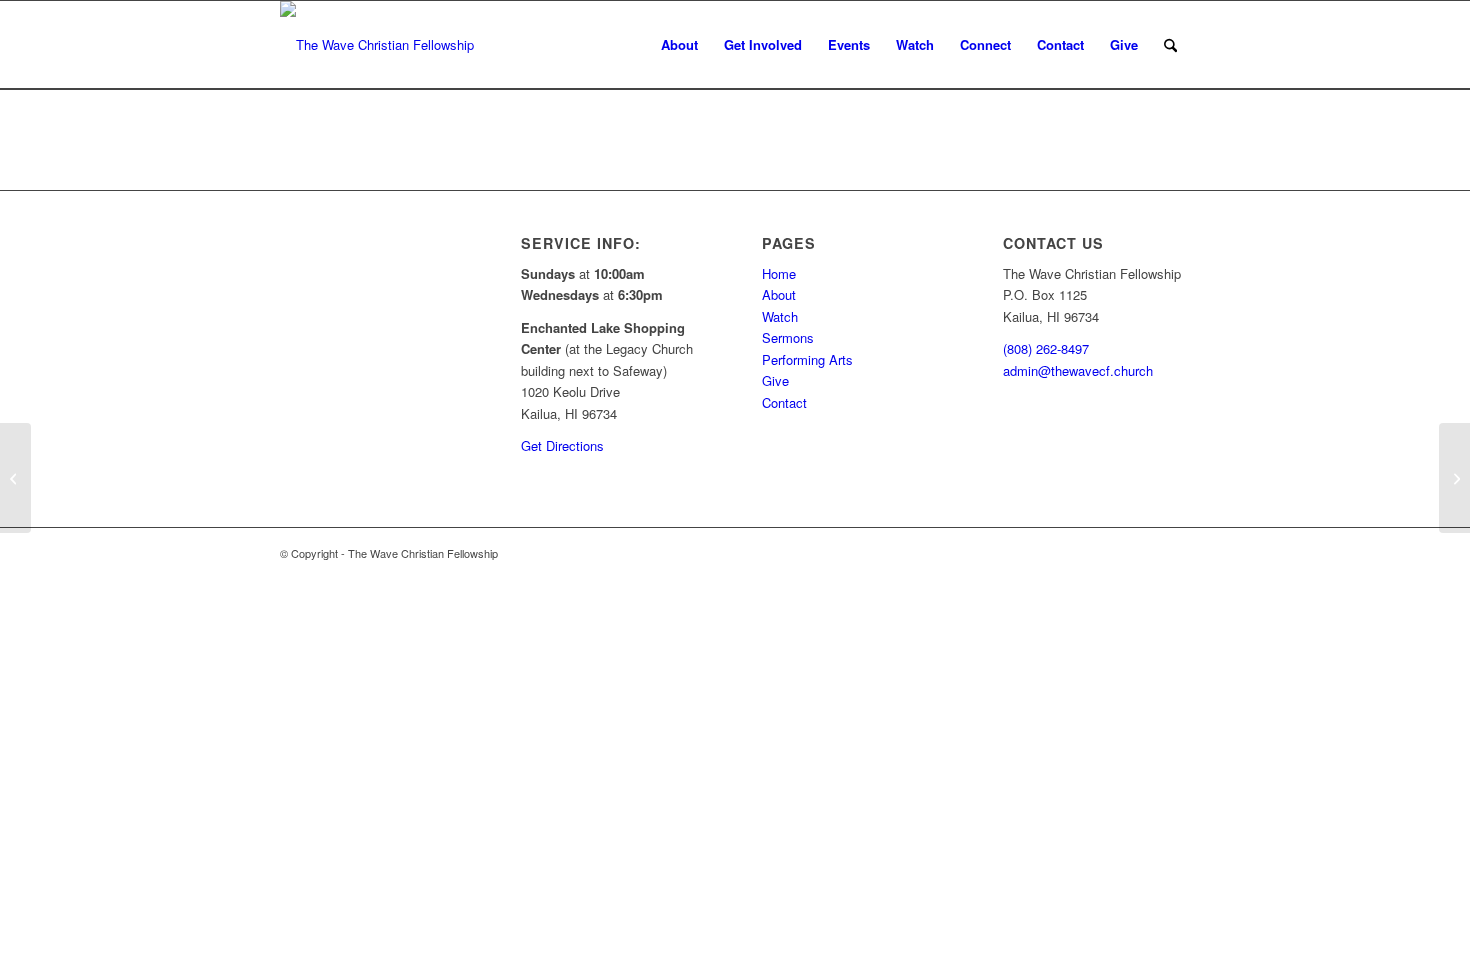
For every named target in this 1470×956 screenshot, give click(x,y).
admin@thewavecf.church (1078, 370)
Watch (780, 316)
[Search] (1170, 45)
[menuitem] (679, 45)
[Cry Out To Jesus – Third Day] (15, 478)
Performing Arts (807, 359)
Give (775, 380)
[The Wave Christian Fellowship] (377, 45)
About (779, 294)
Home (779, 273)
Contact (784, 402)
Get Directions (562, 445)
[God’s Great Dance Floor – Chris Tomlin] (1454, 478)
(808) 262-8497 (1046, 348)
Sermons (788, 337)
